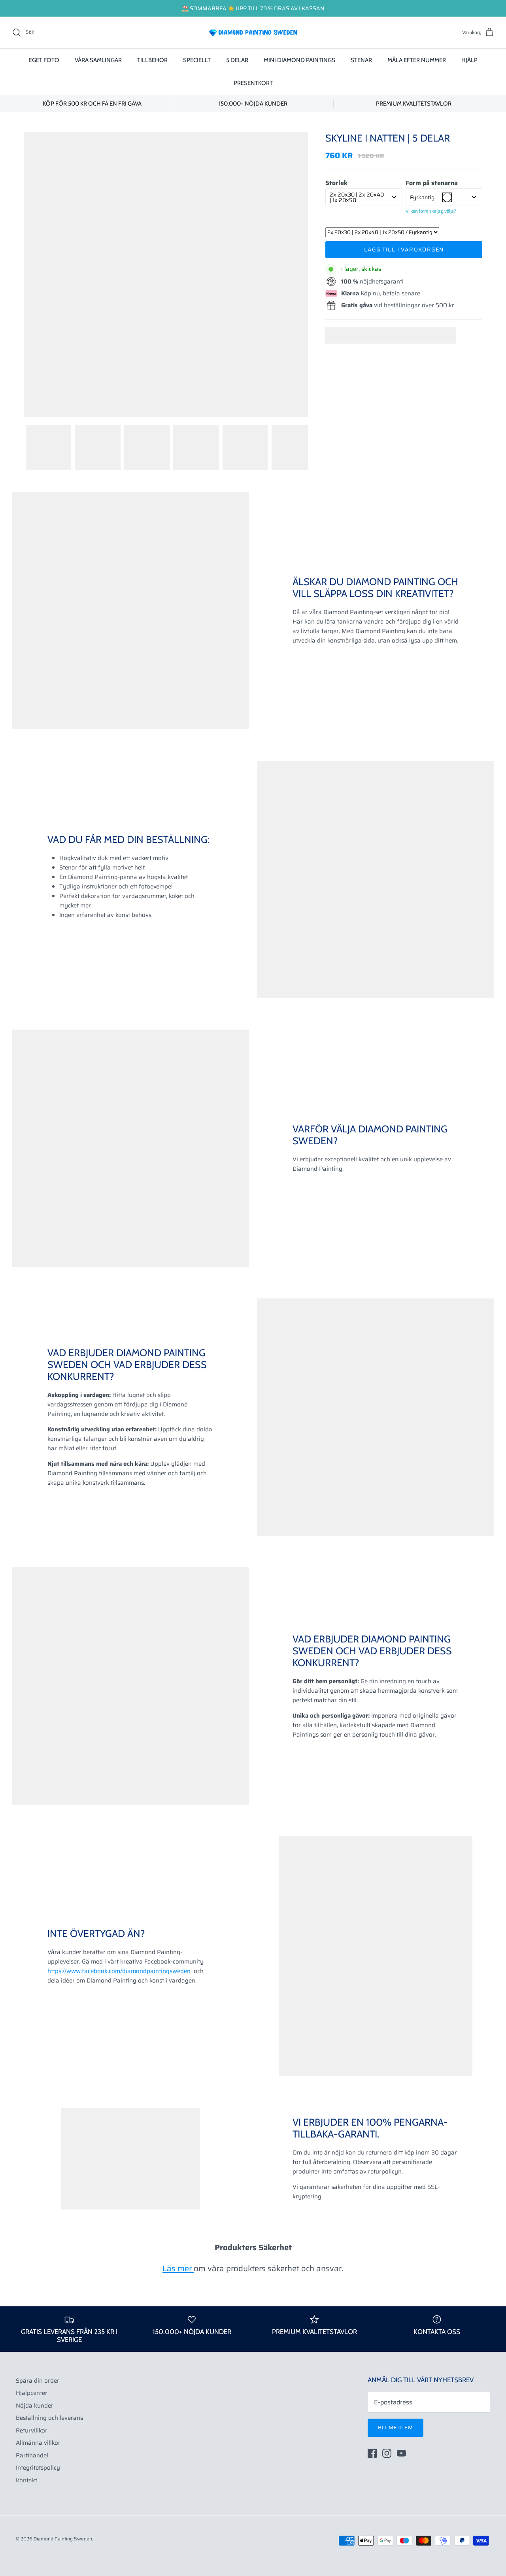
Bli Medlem (396, 2428)
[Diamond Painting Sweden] (253, 32)
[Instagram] (387, 2453)
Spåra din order (38, 2381)
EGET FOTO (44, 60)
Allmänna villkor (38, 2443)
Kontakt (26, 2480)
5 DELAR (237, 60)
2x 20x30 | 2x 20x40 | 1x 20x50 (357, 197)
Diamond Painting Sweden (63, 2539)
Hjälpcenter (32, 2393)
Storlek (336, 183)
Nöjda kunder (35, 2406)
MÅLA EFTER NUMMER (417, 60)
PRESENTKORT (253, 83)
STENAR (361, 60)
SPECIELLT (197, 60)
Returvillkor (32, 2430)
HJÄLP (469, 60)
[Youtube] (401, 2453)
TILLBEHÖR (152, 60)
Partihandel (32, 2455)
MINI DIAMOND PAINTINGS (299, 60)
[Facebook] (372, 2453)
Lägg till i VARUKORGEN (404, 249)
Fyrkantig (422, 197)
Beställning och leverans (49, 2418)
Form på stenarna (432, 183)
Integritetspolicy (38, 2468)
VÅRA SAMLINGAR (98, 60)
